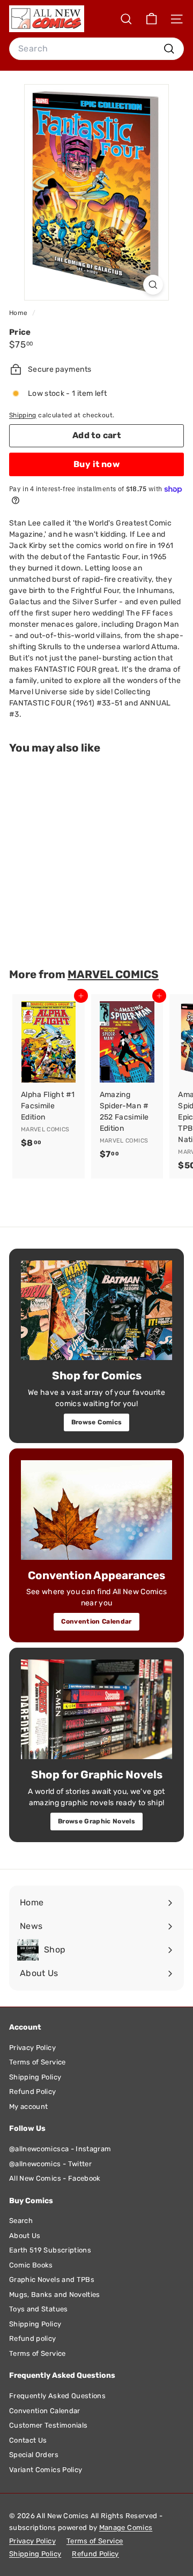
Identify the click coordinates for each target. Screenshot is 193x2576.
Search (21, 2221)
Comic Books (31, 2265)
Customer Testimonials (48, 2425)
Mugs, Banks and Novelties (55, 2295)
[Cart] (151, 19)
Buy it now (96, 464)
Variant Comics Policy (46, 2470)
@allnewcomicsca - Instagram (60, 2149)
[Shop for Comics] (96, 1310)
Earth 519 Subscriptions (50, 2250)
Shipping (23, 415)
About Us (25, 2236)
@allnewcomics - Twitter (50, 2164)
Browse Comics (97, 1422)
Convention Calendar (96, 1621)
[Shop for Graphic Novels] (96, 1709)
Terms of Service (38, 2062)
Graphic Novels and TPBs (52, 2280)
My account (29, 2106)
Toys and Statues (39, 2309)
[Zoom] (153, 285)
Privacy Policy (32, 2048)
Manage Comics (126, 2528)
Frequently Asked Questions (57, 2396)
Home (19, 313)
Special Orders (34, 2455)
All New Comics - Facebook (55, 2178)
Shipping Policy (35, 2077)
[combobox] (96, 49)
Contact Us (28, 2440)
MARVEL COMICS (113, 974)
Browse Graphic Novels (96, 1821)
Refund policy (33, 2338)
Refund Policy (33, 2091)
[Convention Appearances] (96, 1510)
